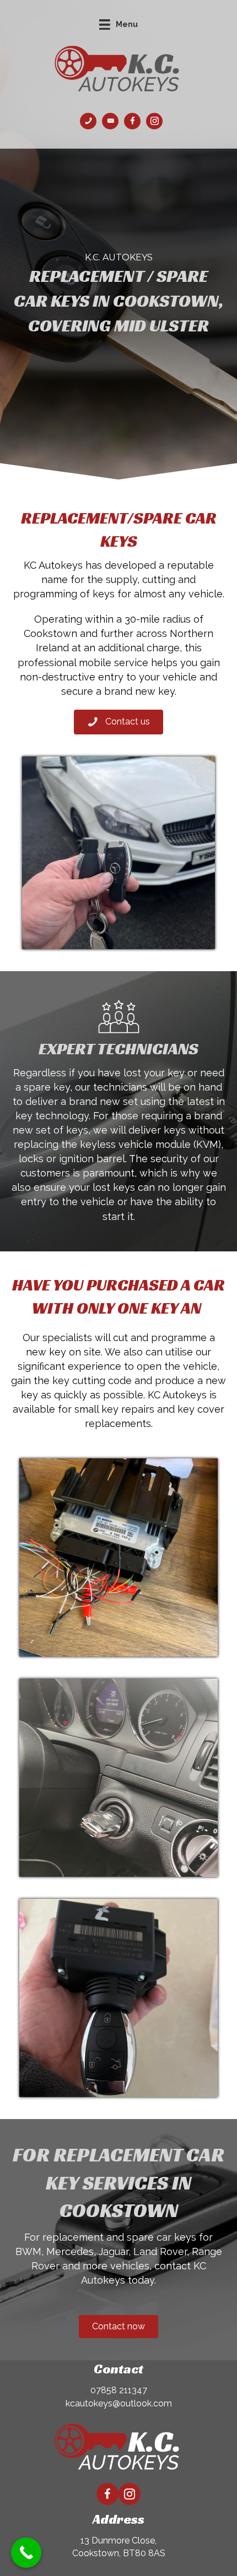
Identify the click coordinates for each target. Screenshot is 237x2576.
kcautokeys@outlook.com (119, 2427)
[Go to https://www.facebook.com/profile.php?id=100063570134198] (132, 121)
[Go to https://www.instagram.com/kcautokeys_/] (154, 121)
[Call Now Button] (26, 2553)
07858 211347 (119, 2413)
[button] (118, 722)
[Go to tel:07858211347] (88, 121)
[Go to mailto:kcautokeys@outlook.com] (110, 121)
